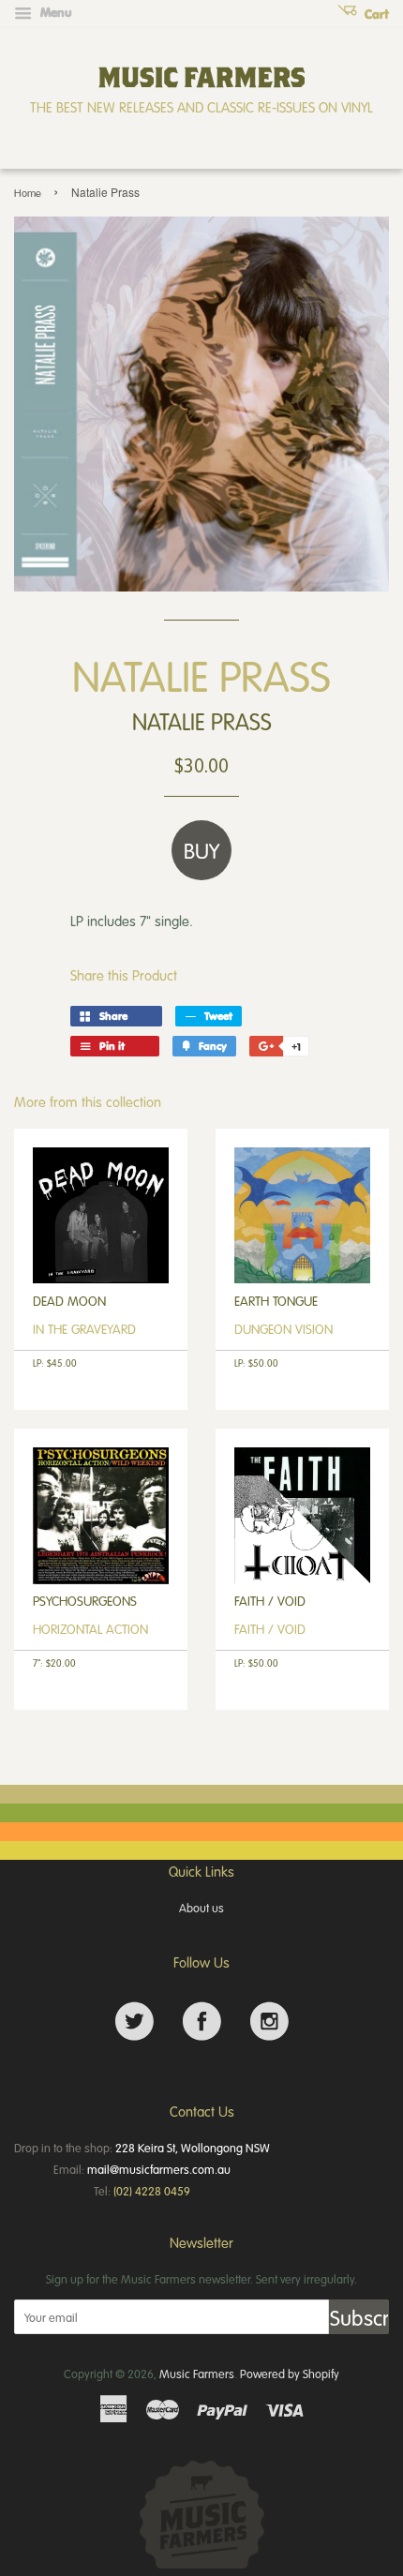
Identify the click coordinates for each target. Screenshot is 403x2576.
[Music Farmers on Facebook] (202, 2022)
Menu (54, 12)
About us (201, 1908)
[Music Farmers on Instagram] (269, 2022)
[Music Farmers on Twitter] (134, 2022)
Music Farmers (197, 2374)
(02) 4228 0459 (152, 2191)
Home (28, 193)
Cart (375, 14)
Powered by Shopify (290, 2374)
